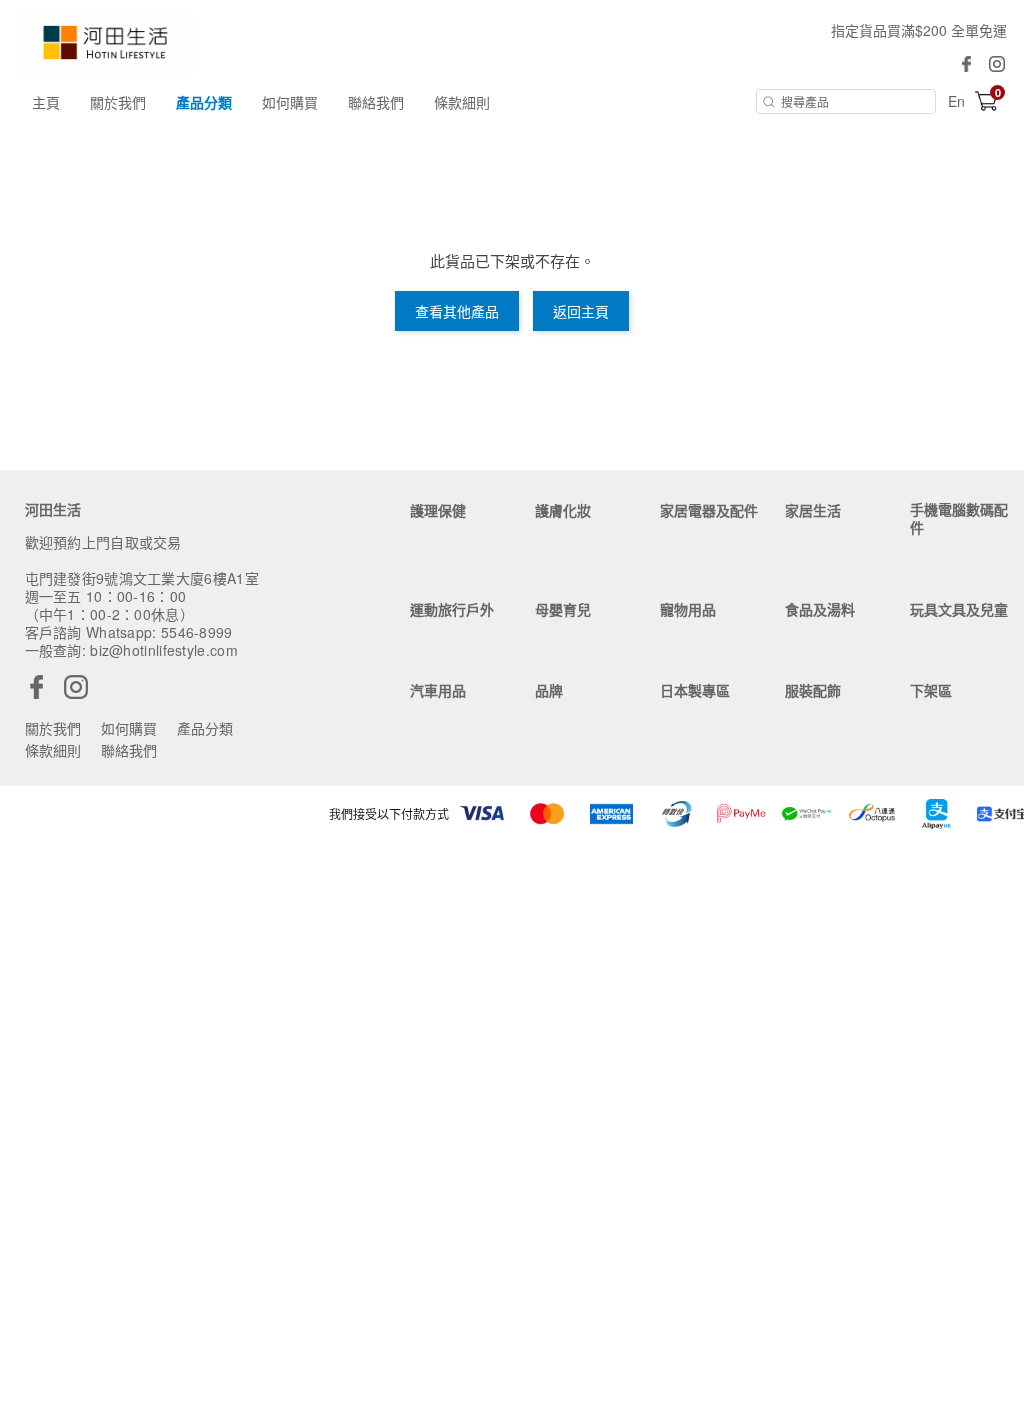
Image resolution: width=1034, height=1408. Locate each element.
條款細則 (462, 102)
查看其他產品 (457, 311)
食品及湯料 (820, 609)
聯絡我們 (376, 102)
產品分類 (204, 102)
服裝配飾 (813, 690)
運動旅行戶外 (452, 609)
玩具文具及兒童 (959, 609)
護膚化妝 (563, 510)
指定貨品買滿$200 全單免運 (919, 30)
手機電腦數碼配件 (959, 518)
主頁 (46, 102)
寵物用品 (688, 609)
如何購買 (290, 102)
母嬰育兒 (563, 609)
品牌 (549, 690)
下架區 (931, 690)
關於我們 (118, 102)
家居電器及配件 (709, 510)
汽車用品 (438, 690)
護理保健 (438, 510)
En (956, 101)
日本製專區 (695, 690)
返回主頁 (581, 311)
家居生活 (813, 510)
